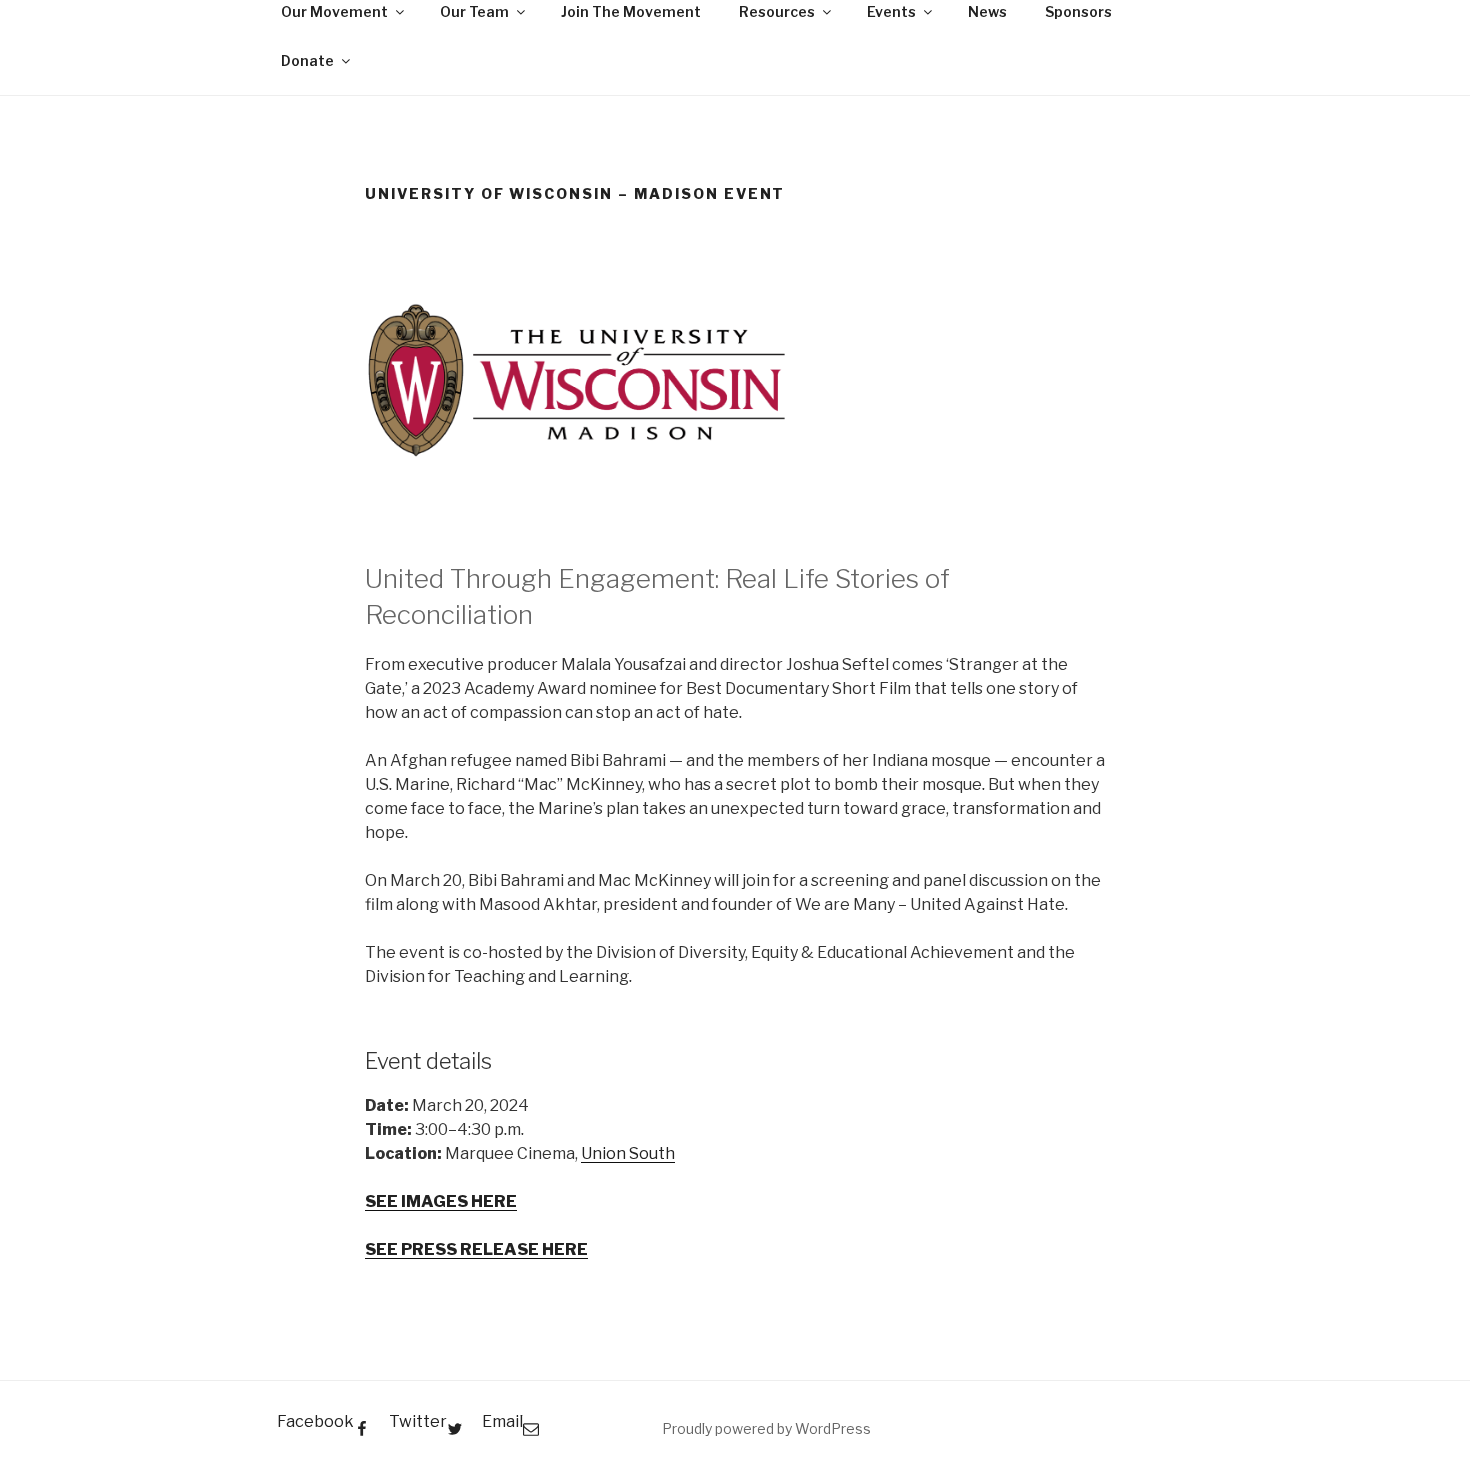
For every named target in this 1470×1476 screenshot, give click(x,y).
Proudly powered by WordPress (766, 1428)
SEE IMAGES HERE (441, 1201)
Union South (628, 1153)
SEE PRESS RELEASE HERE (476, 1249)
